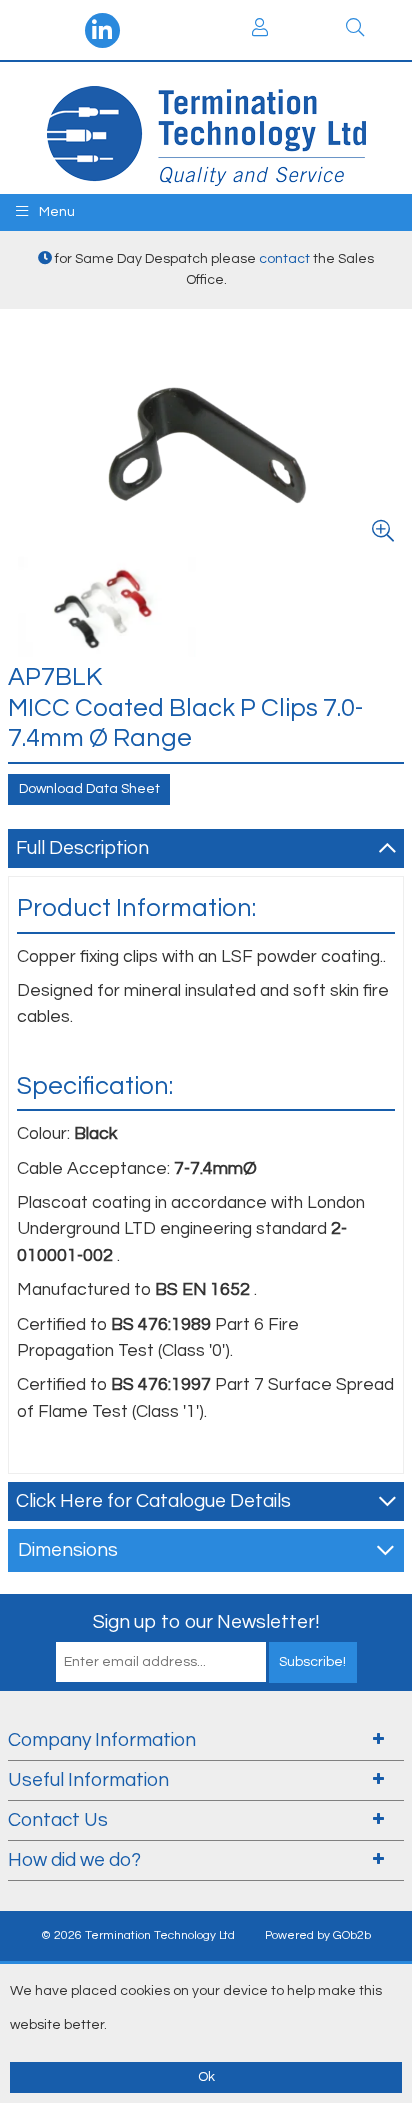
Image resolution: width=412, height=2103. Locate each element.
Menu (55, 212)
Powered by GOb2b (318, 1935)
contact (284, 259)
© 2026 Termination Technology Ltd (138, 1935)
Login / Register (260, 30)
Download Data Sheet (89, 789)
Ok (206, 2077)
